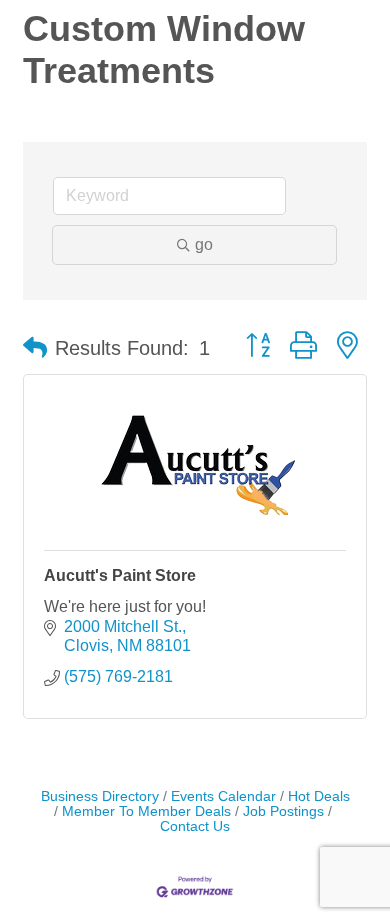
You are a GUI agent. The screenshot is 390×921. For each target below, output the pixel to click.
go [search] (204, 244)
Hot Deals (319, 796)
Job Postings (283, 811)
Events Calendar (223, 796)
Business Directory (100, 796)
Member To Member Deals (146, 811)
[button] (35, 348)
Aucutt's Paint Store (120, 575)
